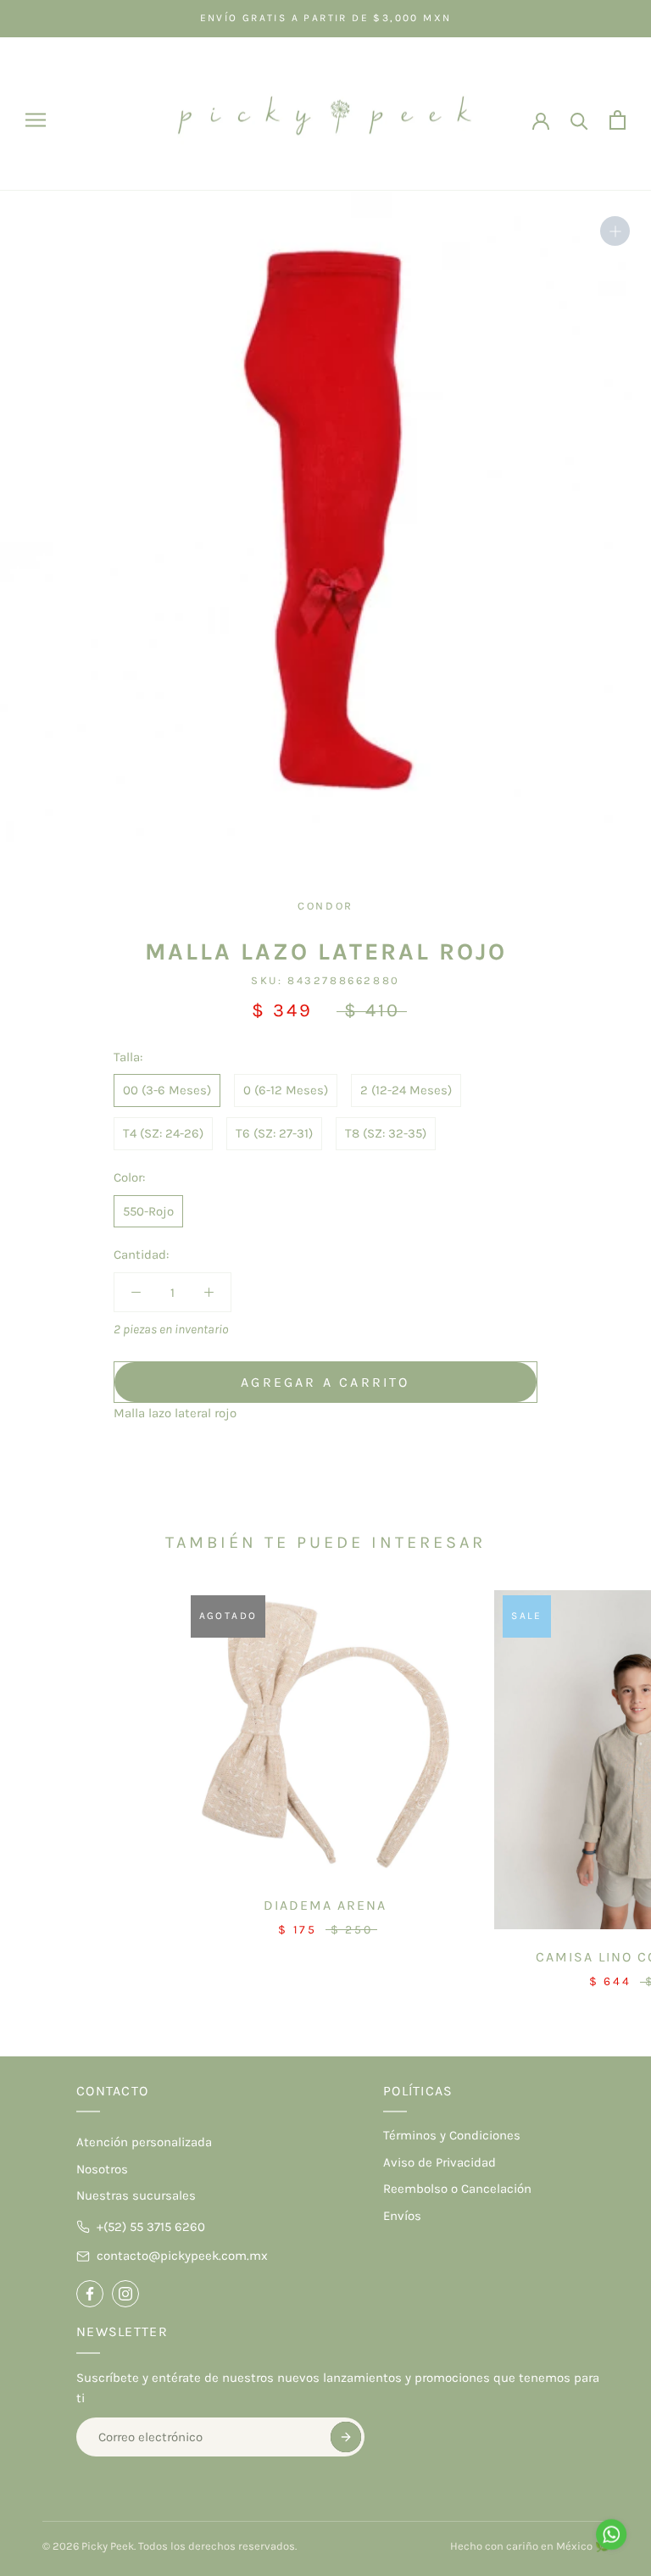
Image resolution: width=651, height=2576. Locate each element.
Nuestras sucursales (136, 2195)
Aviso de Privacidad (440, 2162)
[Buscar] (579, 120)
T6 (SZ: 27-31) (274, 1133)
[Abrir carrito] (618, 120)
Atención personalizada (144, 2142)
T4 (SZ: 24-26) (163, 1133)
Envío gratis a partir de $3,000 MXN (326, 18)
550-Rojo (148, 1211)
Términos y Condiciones (452, 2135)
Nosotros (102, 2169)
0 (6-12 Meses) (286, 1090)
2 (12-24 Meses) (406, 1090)
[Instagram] (125, 2294)
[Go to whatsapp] (611, 2534)
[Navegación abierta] (36, 120)
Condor (325, 906)
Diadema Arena (325, 1905)
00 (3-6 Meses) (167, 1090)
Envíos (402, 2216)
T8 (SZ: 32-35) (386, 1133)
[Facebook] (90, 2294)
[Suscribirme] (346, 2437)
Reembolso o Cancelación (457, 2189)
